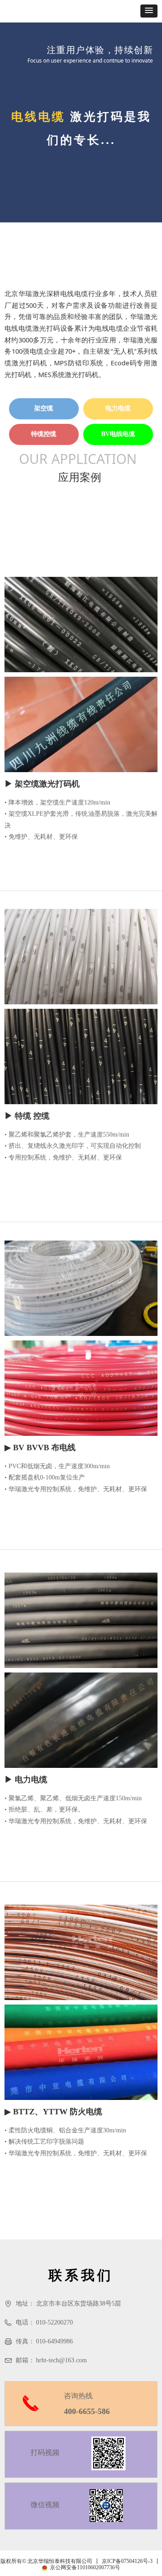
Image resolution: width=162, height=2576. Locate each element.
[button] (149, 11)
